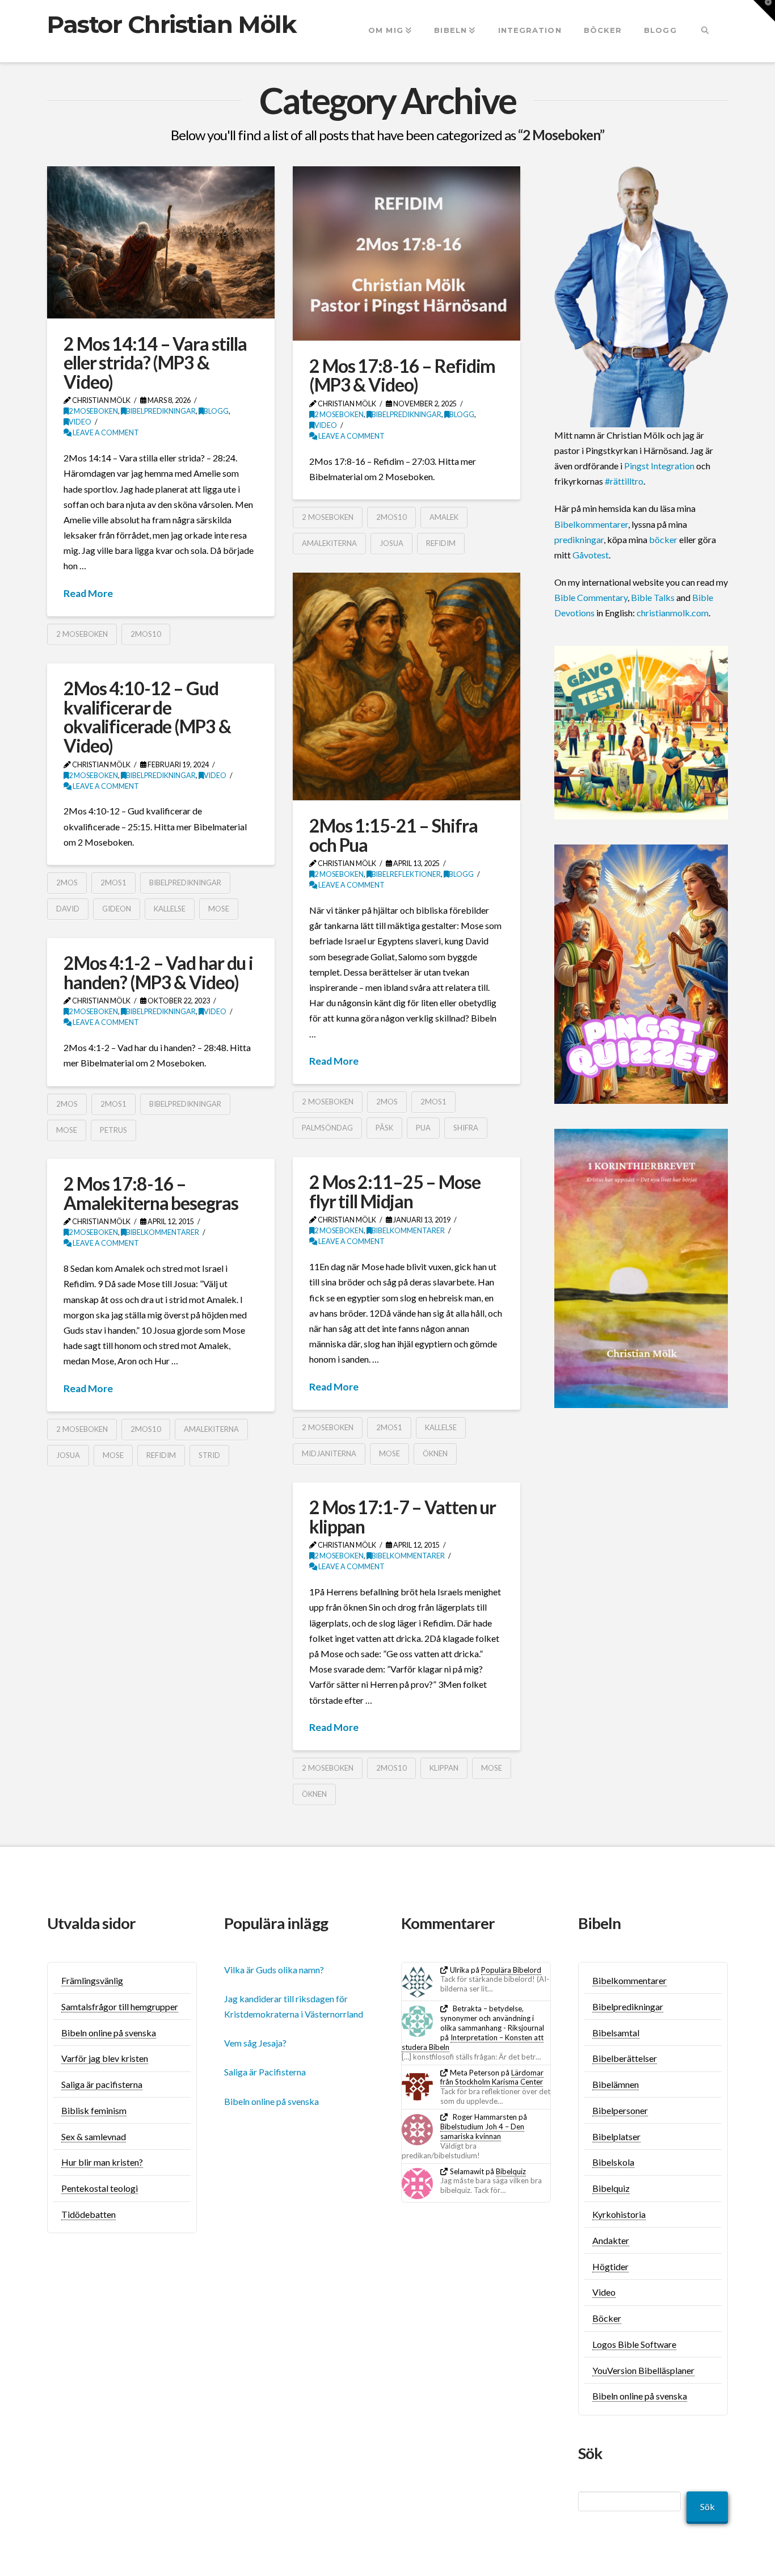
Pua (423, 1128)
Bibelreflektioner (406, 874)
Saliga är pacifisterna (102, 2084)
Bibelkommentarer (408, 1231)
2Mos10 (146, 634)
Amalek (444, 517)
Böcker (607, 2318)
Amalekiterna (329, 543)
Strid (209, 1455)
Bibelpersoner (620, 2110)
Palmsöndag (327, 1128)
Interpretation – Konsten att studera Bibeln (473, 2042)
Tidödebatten (89, 2214)
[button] (764, 11)
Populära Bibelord (511, 1970)
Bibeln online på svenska (109, 2033)
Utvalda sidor (92, 1923)
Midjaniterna (329, 1453)
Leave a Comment (105, 433)
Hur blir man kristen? (102, 2162)
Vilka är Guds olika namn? (274, 1970)
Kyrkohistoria (619, 2214)
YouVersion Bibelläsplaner (643, 2370)
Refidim (441, 543)
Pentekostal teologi (100, 2188)
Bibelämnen (616, 2084)
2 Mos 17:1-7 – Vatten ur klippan (403, 1517)
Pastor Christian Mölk (172, 24)
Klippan (444, 1768)
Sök (707, 2506)
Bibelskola (613, 2162)
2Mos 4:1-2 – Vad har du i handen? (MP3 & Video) (158, 972)
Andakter (611, 2240)
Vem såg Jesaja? (255, 2043)
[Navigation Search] (705, 31)
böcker (663, 539)
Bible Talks (653, 597)
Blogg (216, 411)
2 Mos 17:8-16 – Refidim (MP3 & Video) (402, 375)
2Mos (387, 1102)
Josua (391, 543)
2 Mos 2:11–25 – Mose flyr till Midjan (395, 1192)
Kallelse (170, 909)
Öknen (435, 1453)
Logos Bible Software (634, 2344)
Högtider (610, 2266)
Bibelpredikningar (161, 411)
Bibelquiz (511, 2171)
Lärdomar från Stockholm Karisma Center (492, 2077)
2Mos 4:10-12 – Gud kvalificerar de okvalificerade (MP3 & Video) (147, 717)
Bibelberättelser (625, 2058)
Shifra (466, 1128)
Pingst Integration (659, 466)
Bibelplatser (616, 2136)
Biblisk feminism (94, 2110)
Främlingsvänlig (92, 1980)
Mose (219, 909)
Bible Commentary (591, 597)
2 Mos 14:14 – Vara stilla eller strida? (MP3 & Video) (155, 363)
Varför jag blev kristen (105, 2058)
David (68, 909)
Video (80, 422)
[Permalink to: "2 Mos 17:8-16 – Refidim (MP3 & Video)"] (407, 253)
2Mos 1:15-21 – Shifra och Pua (393, 835)
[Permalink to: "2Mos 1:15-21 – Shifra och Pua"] (407, 686)
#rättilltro (624, 481)
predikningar (579, 539)
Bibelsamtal (616, 2033)
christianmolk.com (673, 613)
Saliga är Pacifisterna (265, 2072)
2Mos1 (433, 1102)
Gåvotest (591, 555)
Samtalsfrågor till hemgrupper (120, 2006)
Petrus (113, 1130)
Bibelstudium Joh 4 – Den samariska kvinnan (482, 2131)
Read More (88, 593)
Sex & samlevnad (94, 2136)
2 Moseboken (93, 411)
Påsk (384, 1128)
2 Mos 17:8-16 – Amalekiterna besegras (151, 1193)
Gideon (117, 909)
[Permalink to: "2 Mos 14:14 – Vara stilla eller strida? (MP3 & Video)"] (161, 242)
